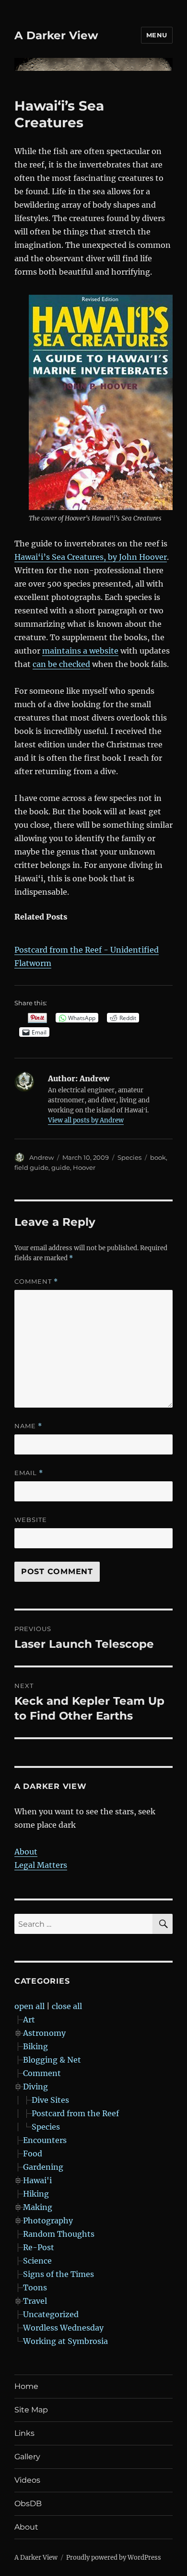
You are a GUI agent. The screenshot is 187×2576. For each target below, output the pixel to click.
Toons (35, 2287)
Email (29, 1473)
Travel (35, 2301)
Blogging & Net (52, 2060)
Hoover (84, 1167)
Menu (157, 35)
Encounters (45, 2140)
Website (31, 1520)
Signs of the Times (58, 2274)
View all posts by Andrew (86, 1120)
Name (28, 1426)
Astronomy (44, 2033)
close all (67, 2006)
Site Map (31, 2410)
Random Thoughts (59, 2234)
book (158, 1157)
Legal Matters (41, 1865)
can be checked (61, 664)
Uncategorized (51, 2314)
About (26, 1852)
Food (33, 2154)
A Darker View (56, 35)
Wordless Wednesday (63, 2328)
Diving (35, 2087)
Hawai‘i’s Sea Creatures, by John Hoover (91, 557)
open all (29, 2006)
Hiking (36, 2194)
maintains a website (80, 651)
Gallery (27, 2457)
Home (26, 2386)
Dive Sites (50, 2100)
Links (24, 2433)
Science (37, 2261)
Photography (48, 2221)
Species (129, 1157)
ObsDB (28, 2504)
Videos (27, 2480)
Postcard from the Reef (75, 2113)
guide (61, 1167)
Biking (35, 2046)
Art (29, 2020)
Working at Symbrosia (65, 2341)
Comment (36, 1282)
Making (38, 2207)
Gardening (43, 2167)
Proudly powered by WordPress (114, 2558)
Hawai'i (37, 2180)
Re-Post (39, 2247)
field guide (31, 1167)
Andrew (41, 1157)
